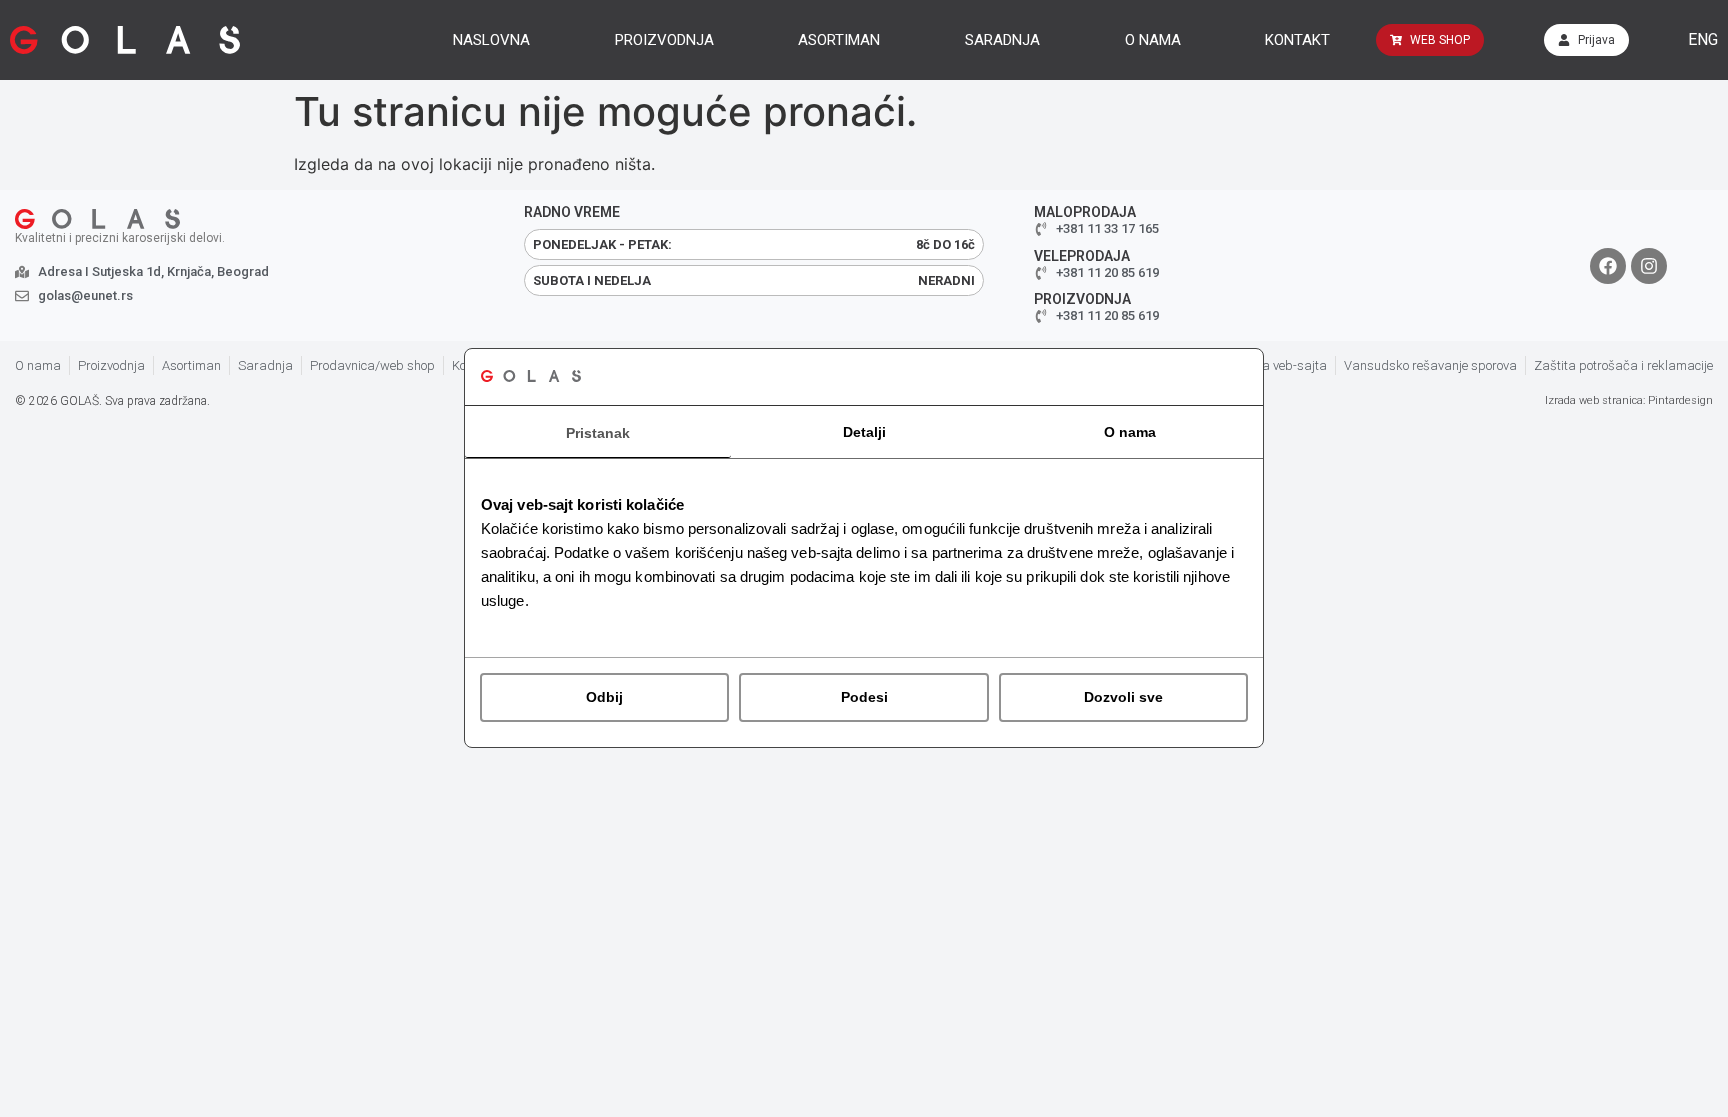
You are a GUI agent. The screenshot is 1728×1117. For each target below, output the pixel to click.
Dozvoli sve (1123, 697)
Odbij (604, 697)
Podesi (864, 697)
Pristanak (598, 433)
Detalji (864, 432)
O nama (1130, 432)
